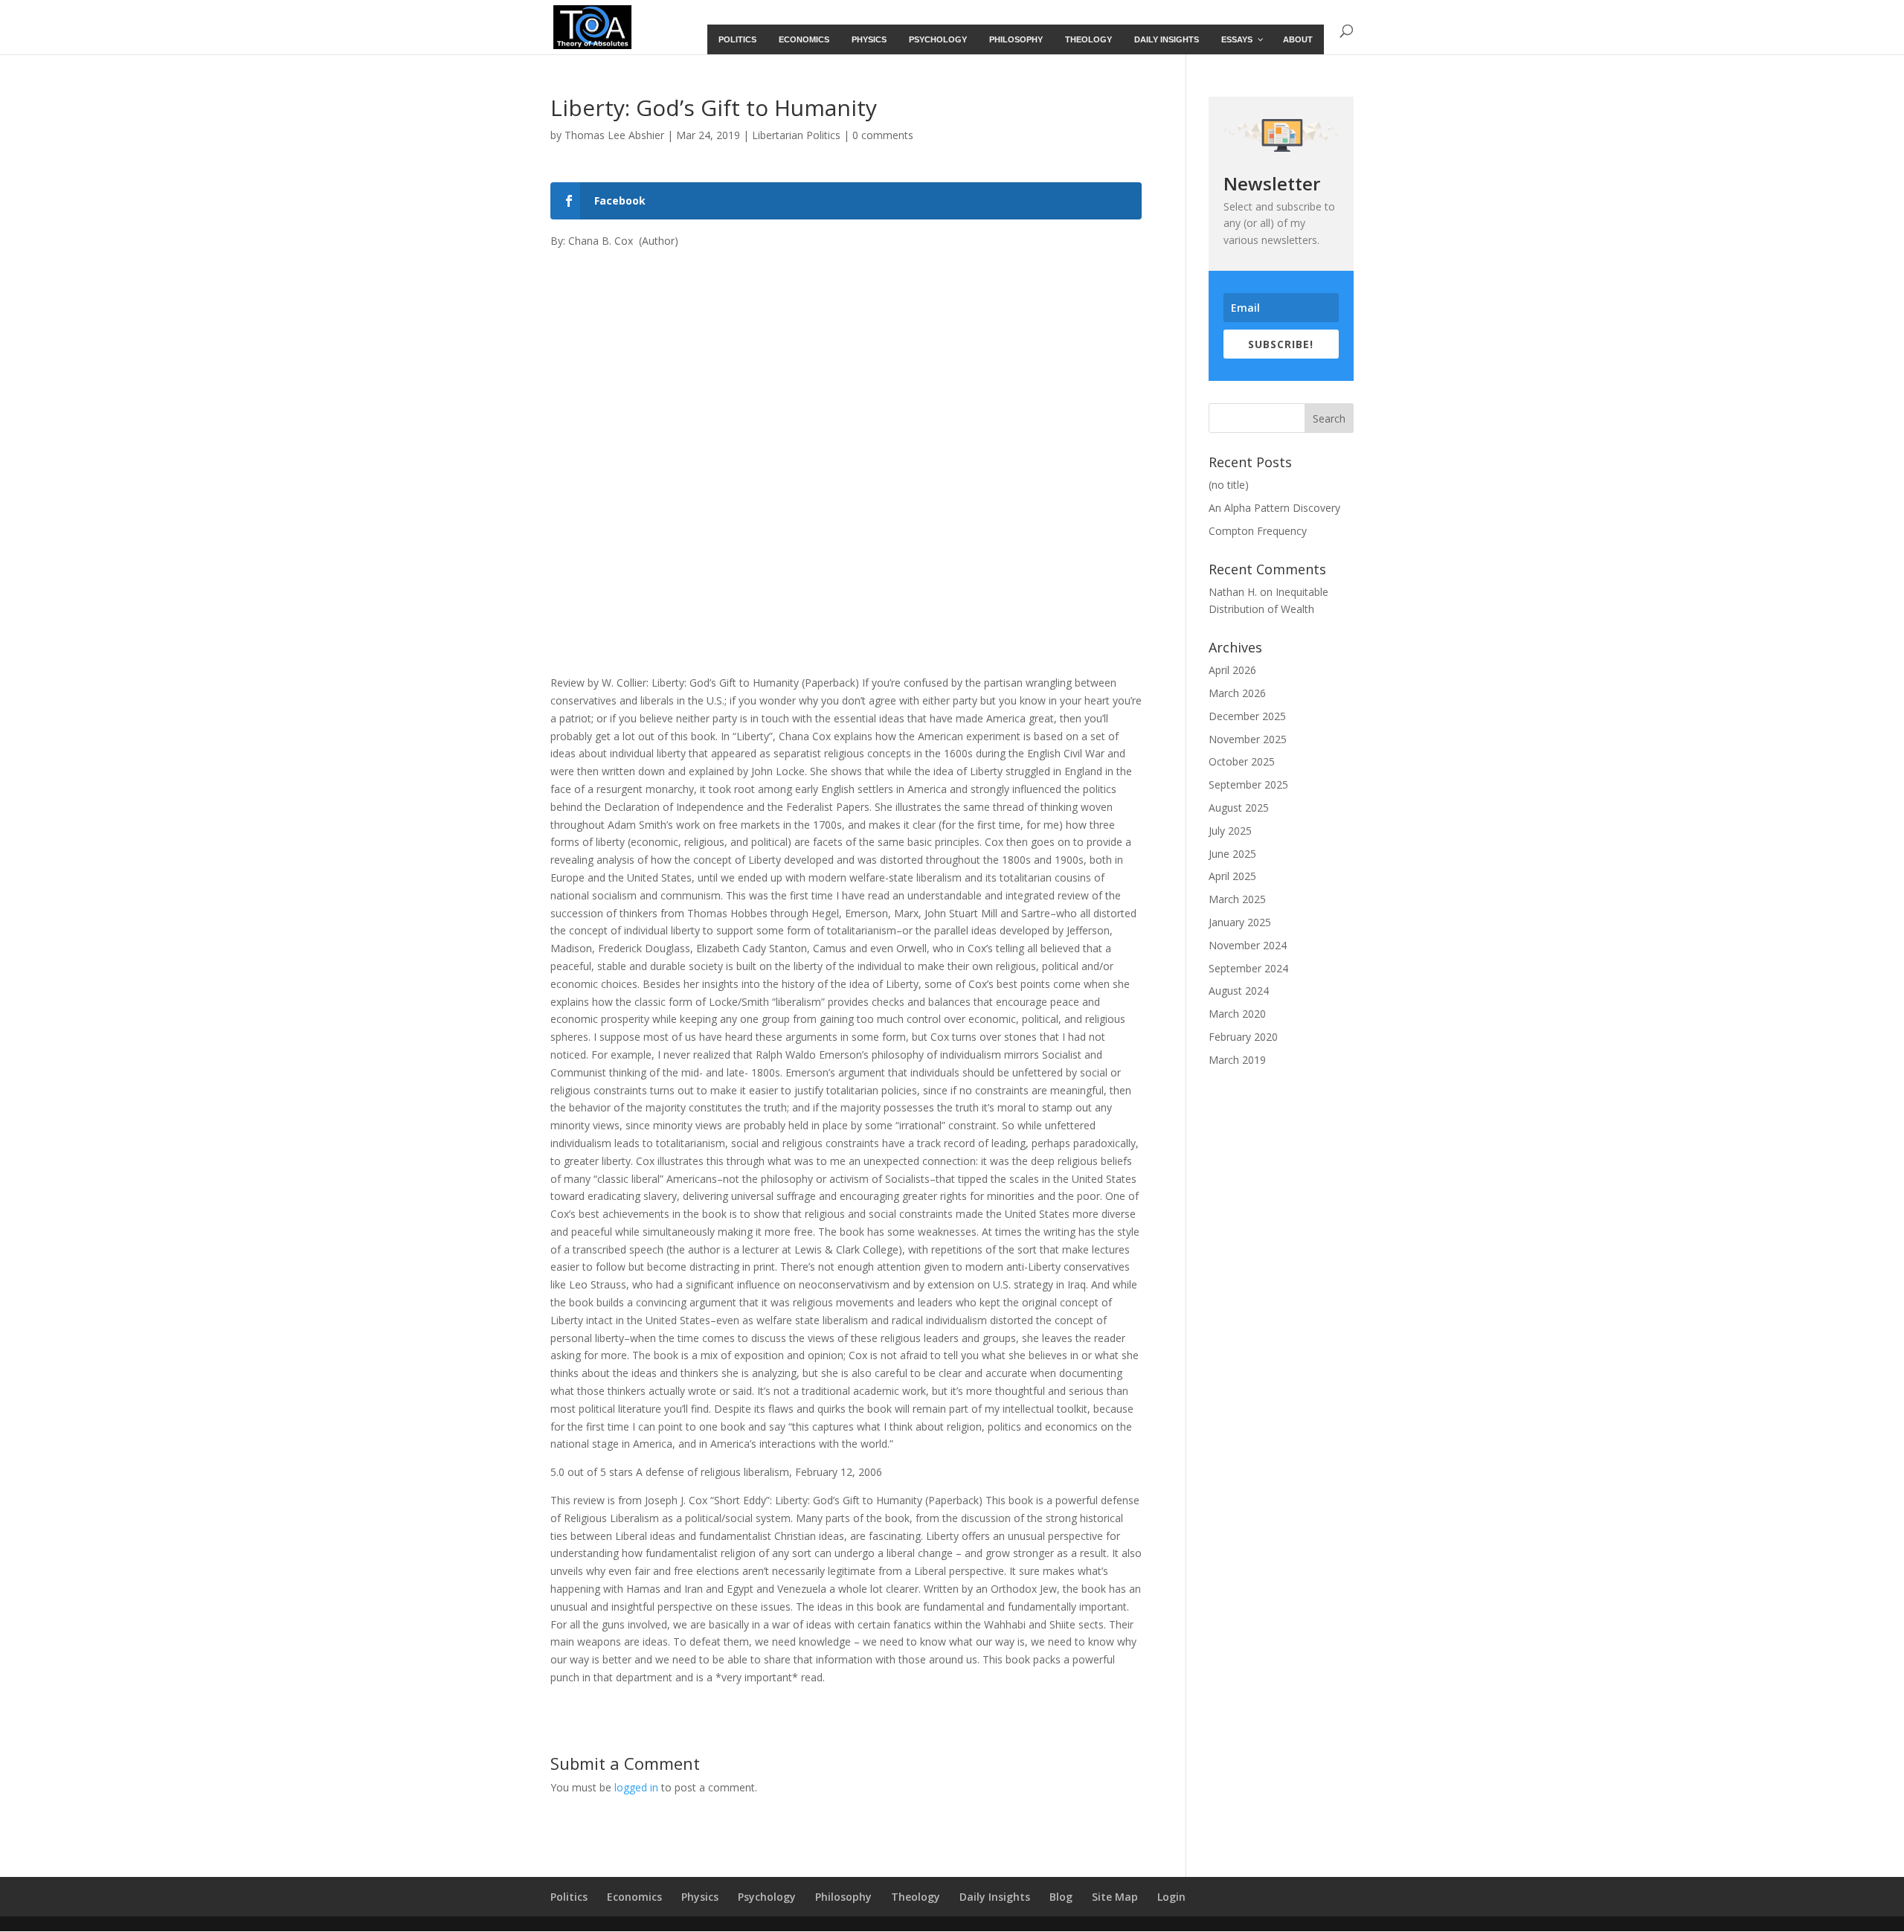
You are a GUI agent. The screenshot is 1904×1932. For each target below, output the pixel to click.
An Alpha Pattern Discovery (1274, 508)
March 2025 (1237, 899)
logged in (636, 1787)
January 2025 (1240, 922)
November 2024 (1248, 945)
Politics (569, 1897)
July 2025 (1230, 831)
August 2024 (1239, 991)
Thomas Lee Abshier (614, 135)
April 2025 (1232, 876)
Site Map (1115, 1897)
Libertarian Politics (796, 135)
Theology (916, 1897)
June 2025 (1232, 854)
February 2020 (1243, 1037)
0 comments (883, 135)
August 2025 (1239, 808)
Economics (634, 1897)
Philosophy (843, 1897)
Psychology (767, 1897)
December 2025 (1247, 716)
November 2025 (1248, 739)
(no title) (1229, 485)
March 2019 (1237, 1060)
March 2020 (1237, 1014)
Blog (1061, 1897)
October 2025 (1242, 761)
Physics (700, 1897)
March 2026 (1237, 693)
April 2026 (1232, 670)
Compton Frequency (1258, 531)
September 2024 (1248, 968)
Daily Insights (995, 1897)
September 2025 (1248, 784)
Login (1171, 1897)
